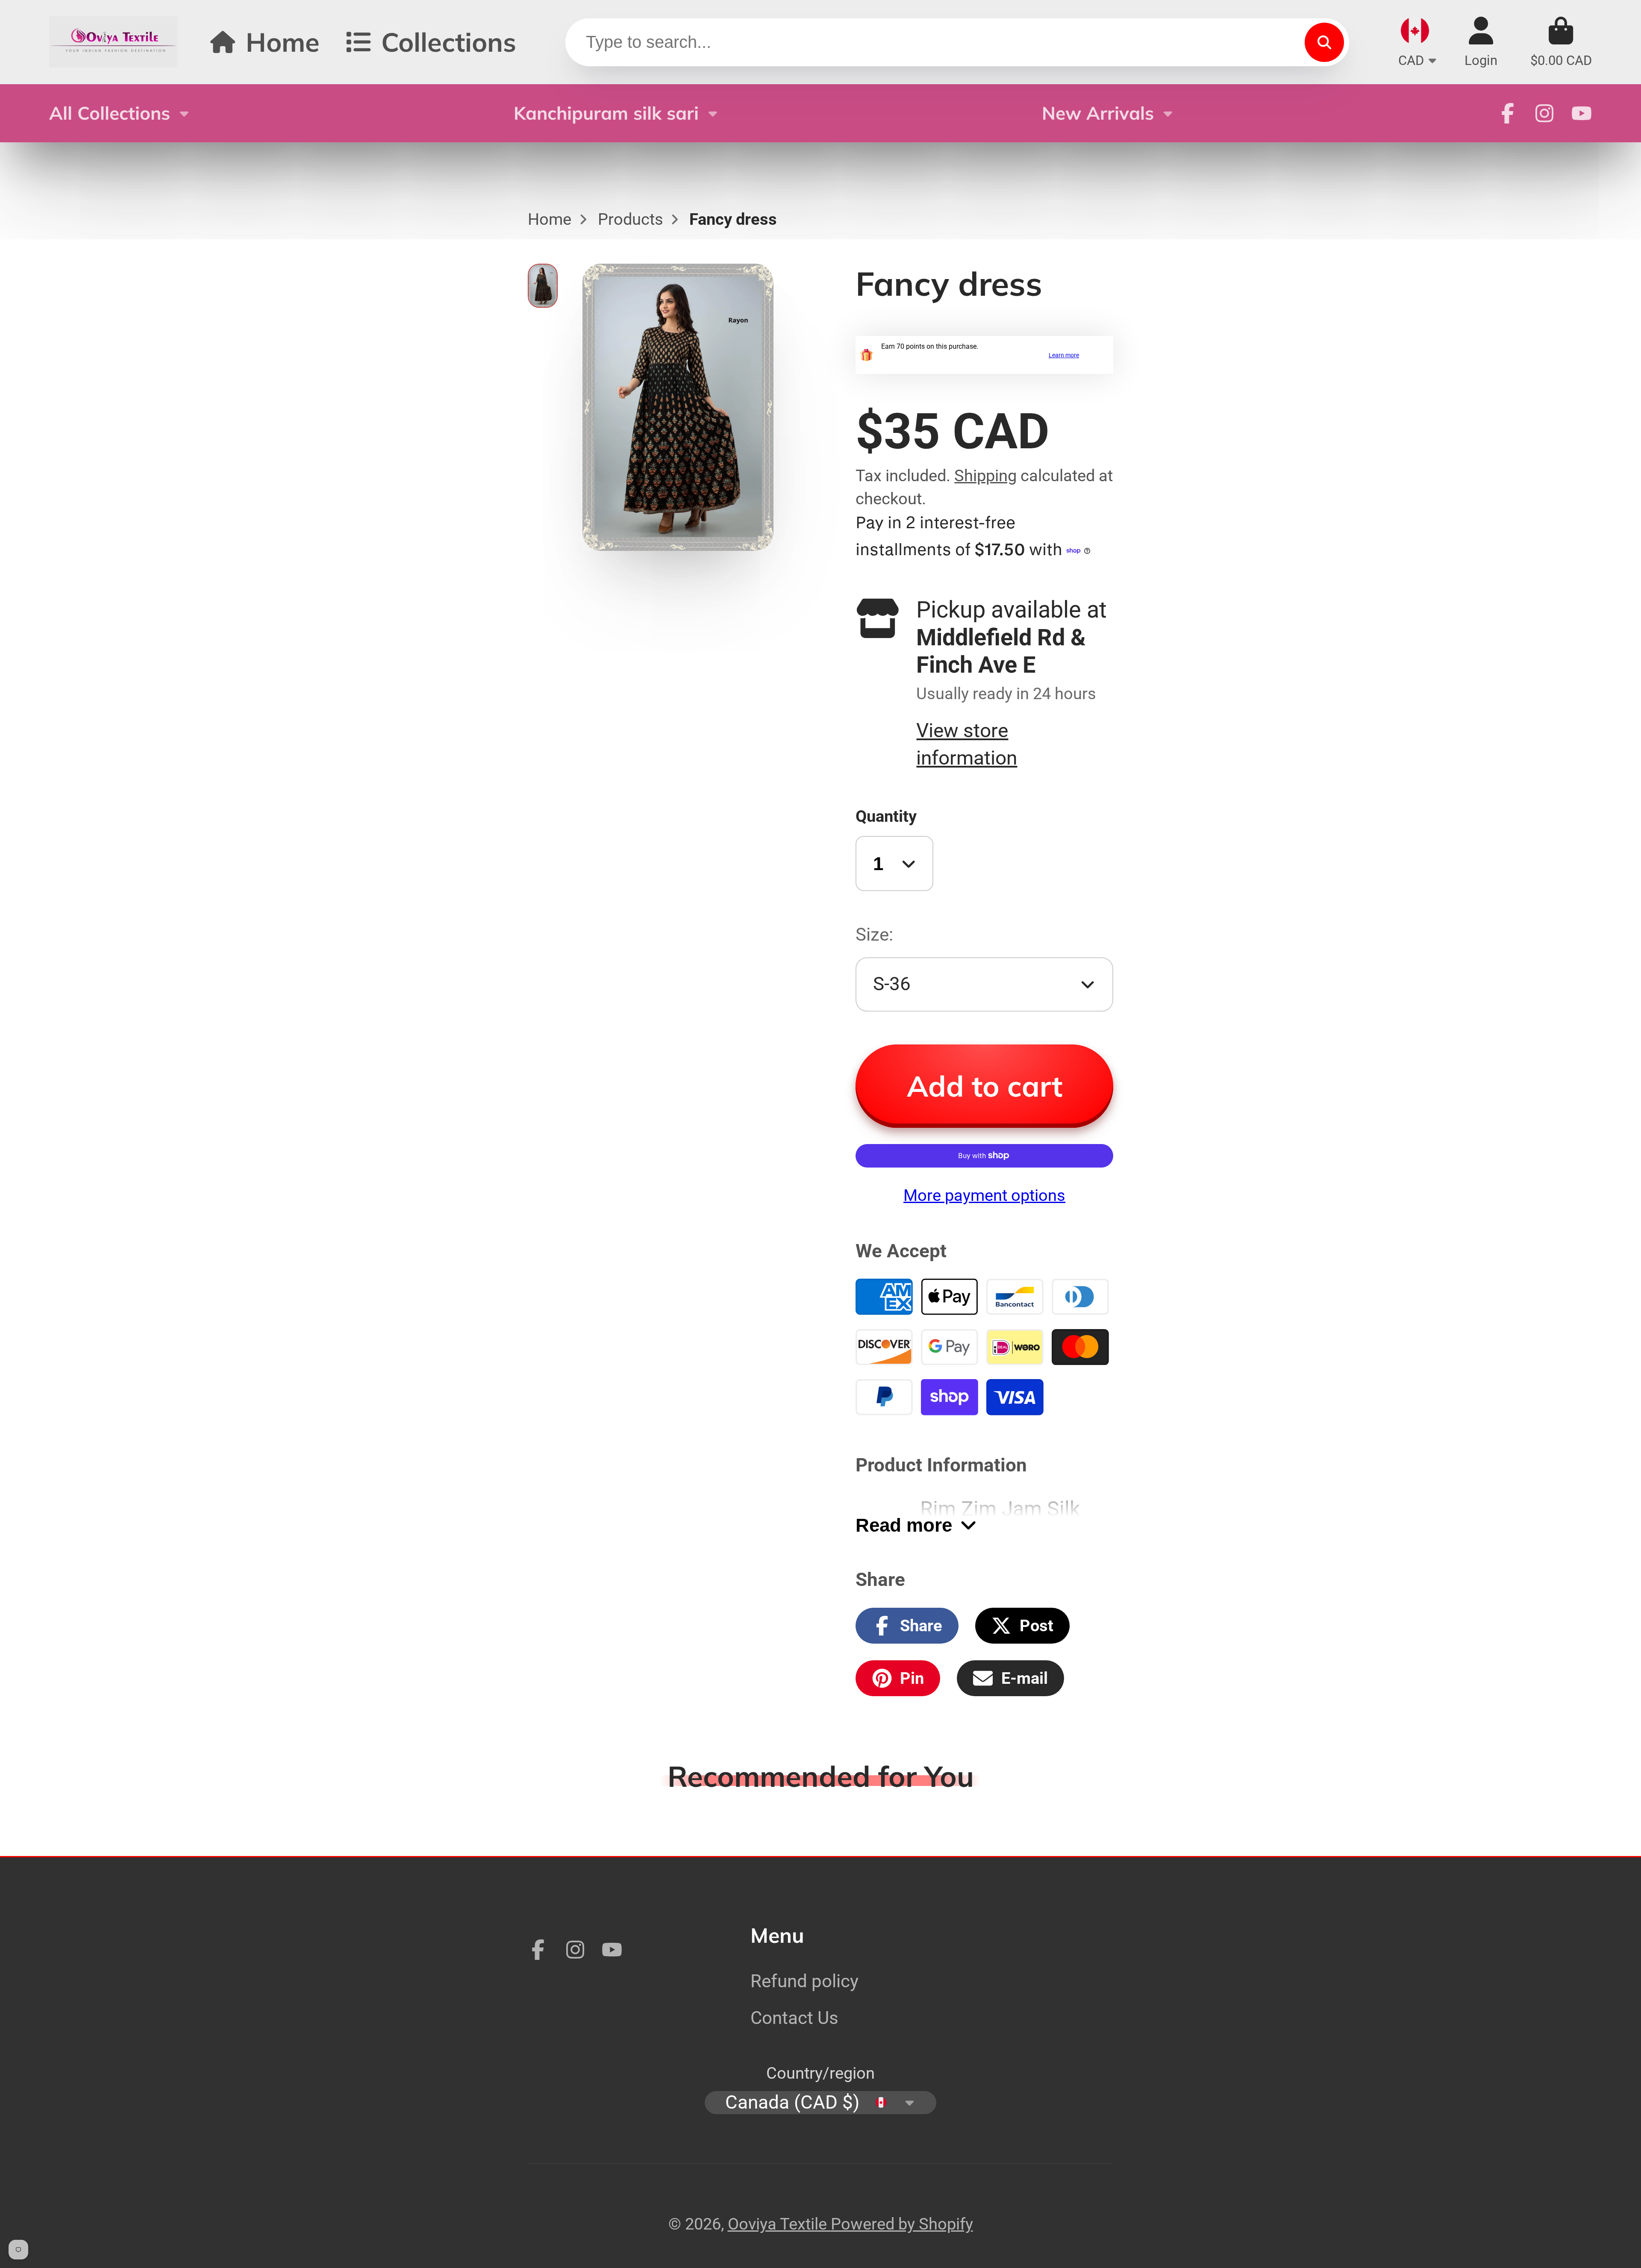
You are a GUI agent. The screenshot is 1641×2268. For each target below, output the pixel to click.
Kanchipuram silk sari (606, 113)
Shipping (985, 475)
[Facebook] (1508, 113)
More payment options (984, 1195)
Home (283, 42)
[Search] (1324, 42)
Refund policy (804, 1981)
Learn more (1064, 355)
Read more (904, 1525)
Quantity (886, 816)
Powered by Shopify (902, 2224)
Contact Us (794, 2018)
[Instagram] (1544, 113)
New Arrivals (1098, 113)
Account (1481, 42)
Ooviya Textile (779, 2224)
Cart (1561, 42)
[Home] (113, 42)
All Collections (110, 113)
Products (631, 219)
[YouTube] (1582, 113)
